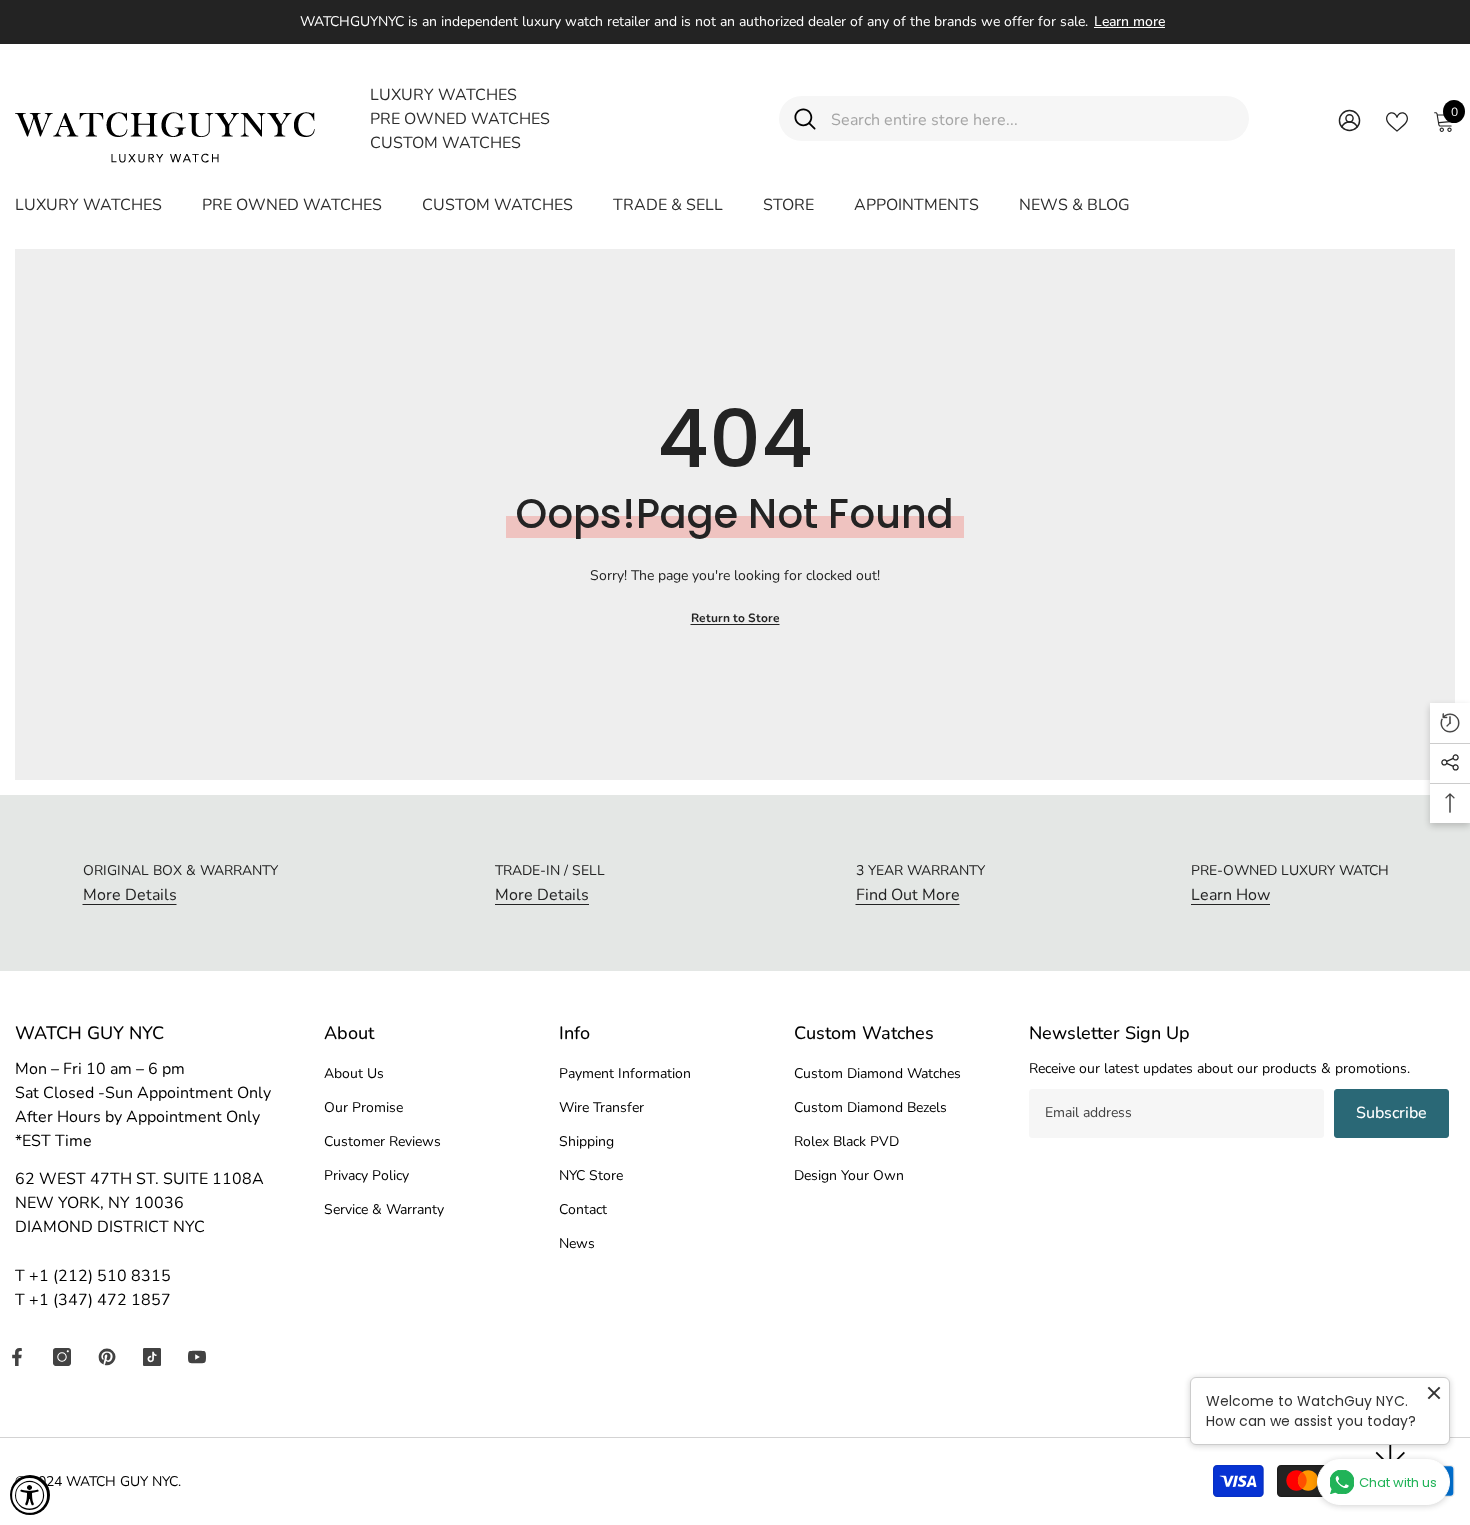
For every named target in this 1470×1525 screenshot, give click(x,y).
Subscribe (1391, 1113)
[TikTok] (152, 1357)
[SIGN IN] (1349, 119)
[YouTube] (197, 1357)
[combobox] (1032, 118)
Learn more (1129, 21)
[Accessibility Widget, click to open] (30, 1495)
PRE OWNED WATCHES (460, 119)
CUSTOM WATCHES (445, 143)
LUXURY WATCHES (443, 95)
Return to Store (735, 618)
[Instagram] (62, 1357)
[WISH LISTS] (1397, 120)
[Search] (1014, 118)
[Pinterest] (107, 1357)
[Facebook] (17, 1357)
